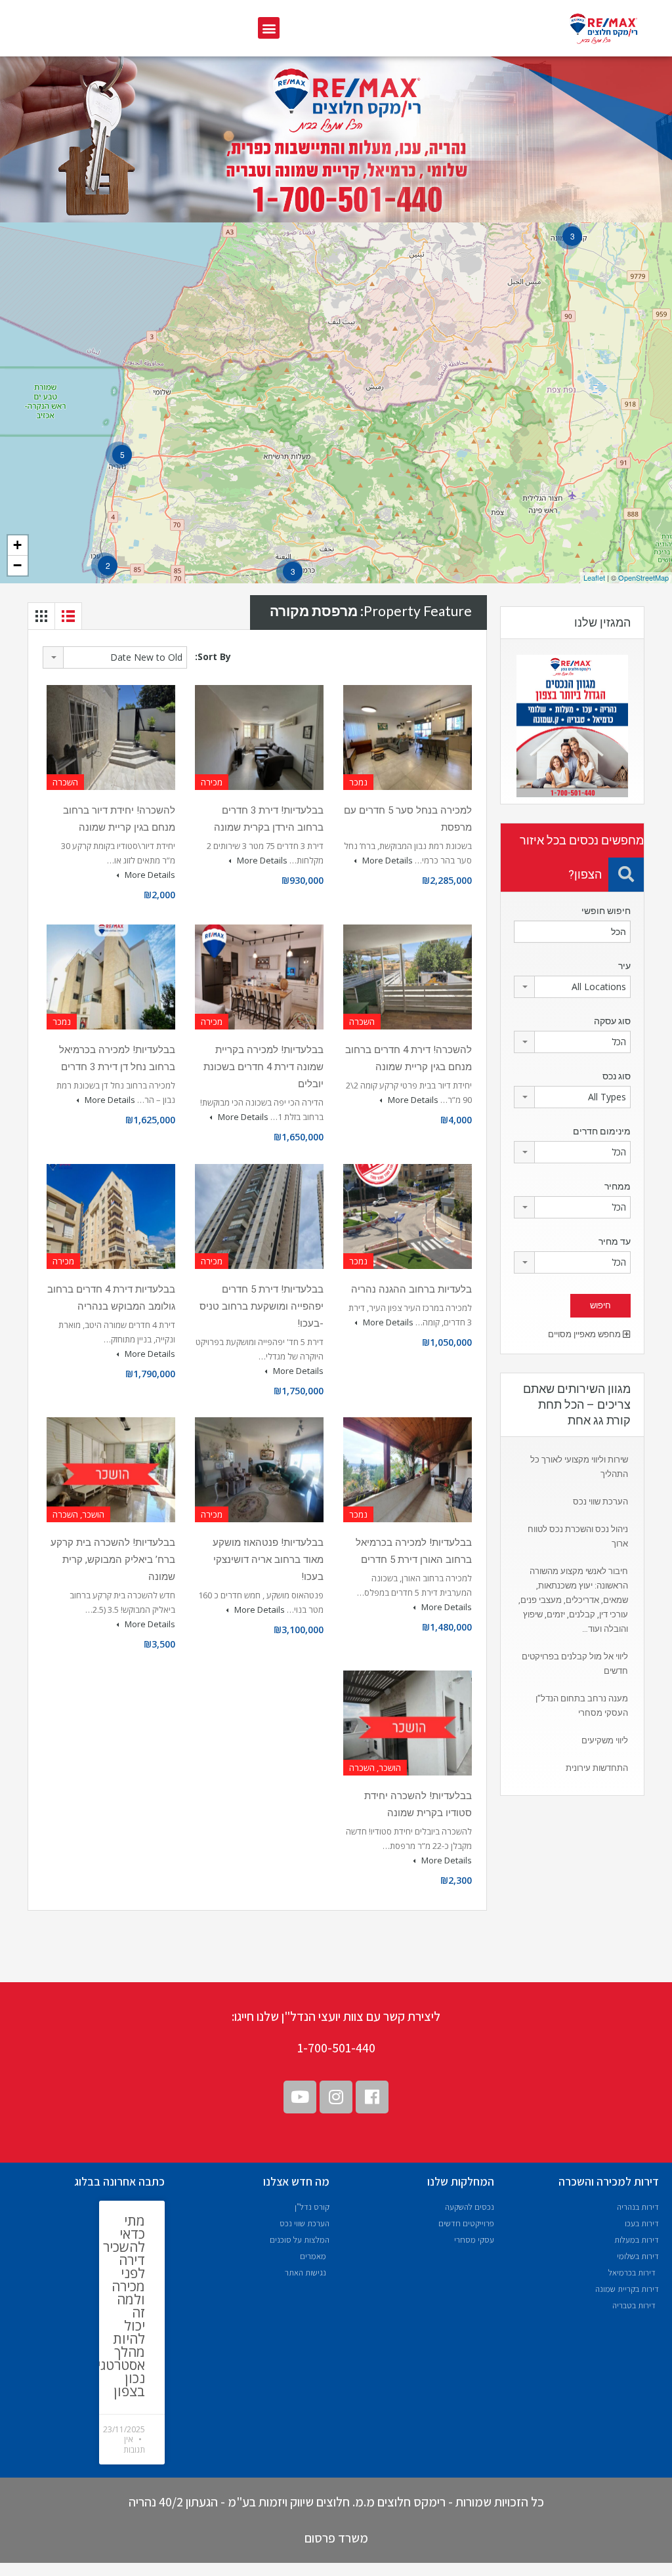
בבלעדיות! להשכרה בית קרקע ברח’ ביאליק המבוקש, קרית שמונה (113, 1560)
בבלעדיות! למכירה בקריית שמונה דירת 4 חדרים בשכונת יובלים (263, 1067)
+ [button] (17, 545)
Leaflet (594, 577)
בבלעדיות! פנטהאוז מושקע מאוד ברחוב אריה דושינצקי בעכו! (268, 1560)
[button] (269, 28)
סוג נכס (617, 1076)
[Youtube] (300, 2097)
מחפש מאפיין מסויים (585, 1334)
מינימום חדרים (602, 1131)
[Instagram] (336, 2097)
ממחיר (618, 1186)
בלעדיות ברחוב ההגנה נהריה (411, 1289)
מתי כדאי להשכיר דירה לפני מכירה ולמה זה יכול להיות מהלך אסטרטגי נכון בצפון (121, 2306)
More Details (387, 860)
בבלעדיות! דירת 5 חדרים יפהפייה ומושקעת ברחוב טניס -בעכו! (262, 1306)
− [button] (17, 565)
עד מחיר (615, 1241)
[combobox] (115, 657)
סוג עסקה (612, 1021)
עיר (624, 966)
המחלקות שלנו (461, 2181)
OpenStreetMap (643, 577)
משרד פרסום (336, 2538)
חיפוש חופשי (606, 911)
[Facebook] (372, 2097)
